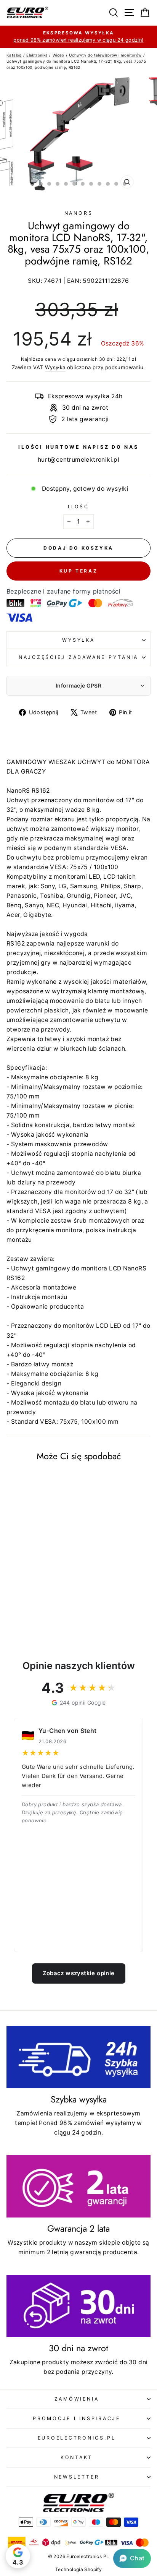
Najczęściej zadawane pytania (78, 657)
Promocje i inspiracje (77, 2418)
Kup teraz (78, 571)
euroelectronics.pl (77, 2438)
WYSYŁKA (78, 640)
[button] (132, 2558)
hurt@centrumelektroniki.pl (78, 460)
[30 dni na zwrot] (78, 2306)
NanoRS (79, 213)
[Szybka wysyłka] (78, 2057)
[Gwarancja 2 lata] (78, 2186)
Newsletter (77, 2477)
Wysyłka (55, 367)
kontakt (77, 2457)
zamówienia (77, 2399)
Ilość (78, 507)
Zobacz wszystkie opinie (79, 1973)
